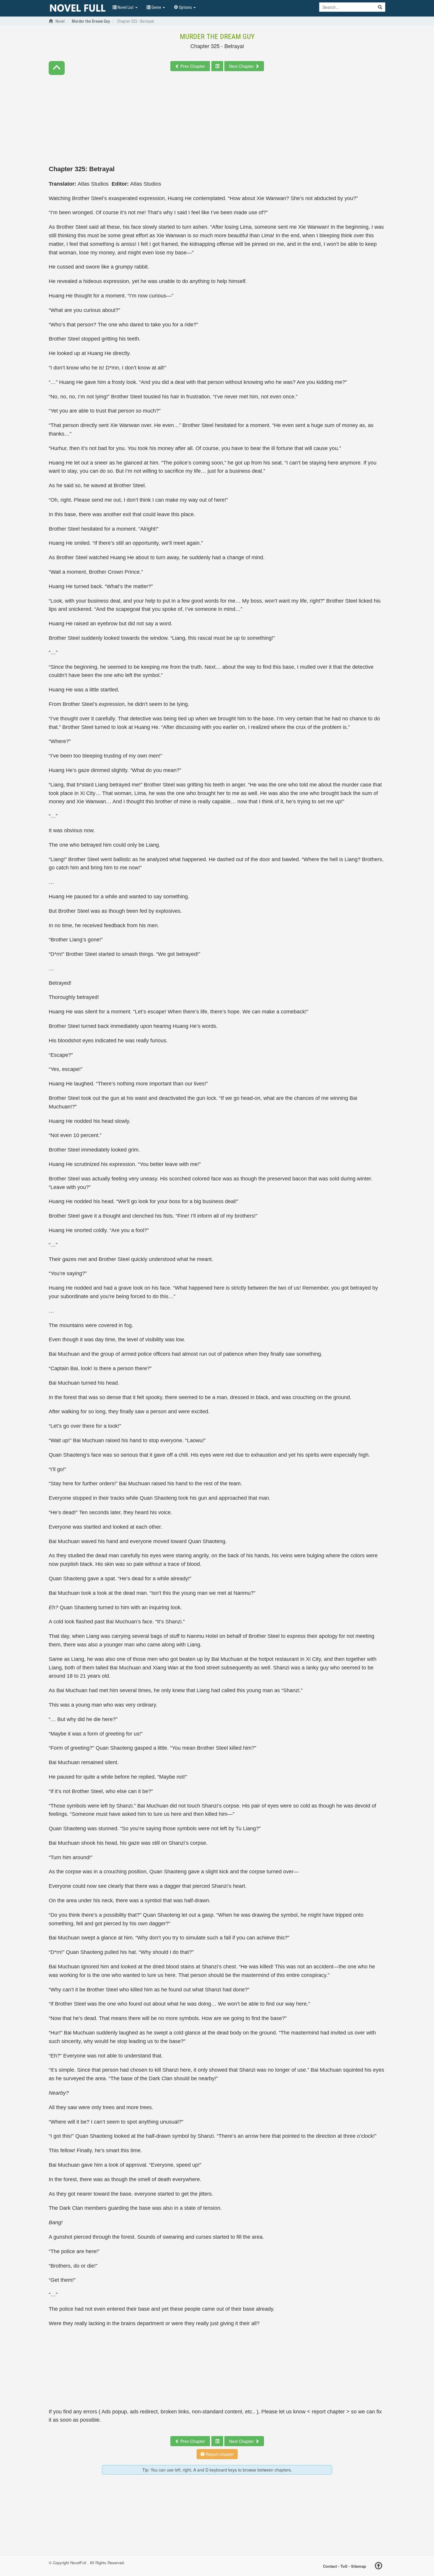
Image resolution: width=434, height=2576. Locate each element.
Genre (156, 7)
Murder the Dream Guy (217, 37)
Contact (330, 2566)
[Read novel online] (78, 8)
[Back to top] (378, 2567)
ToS (344, 2566)
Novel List (126, 7)
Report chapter (219, 2454)
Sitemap (359, 2566)
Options (185, 7)
